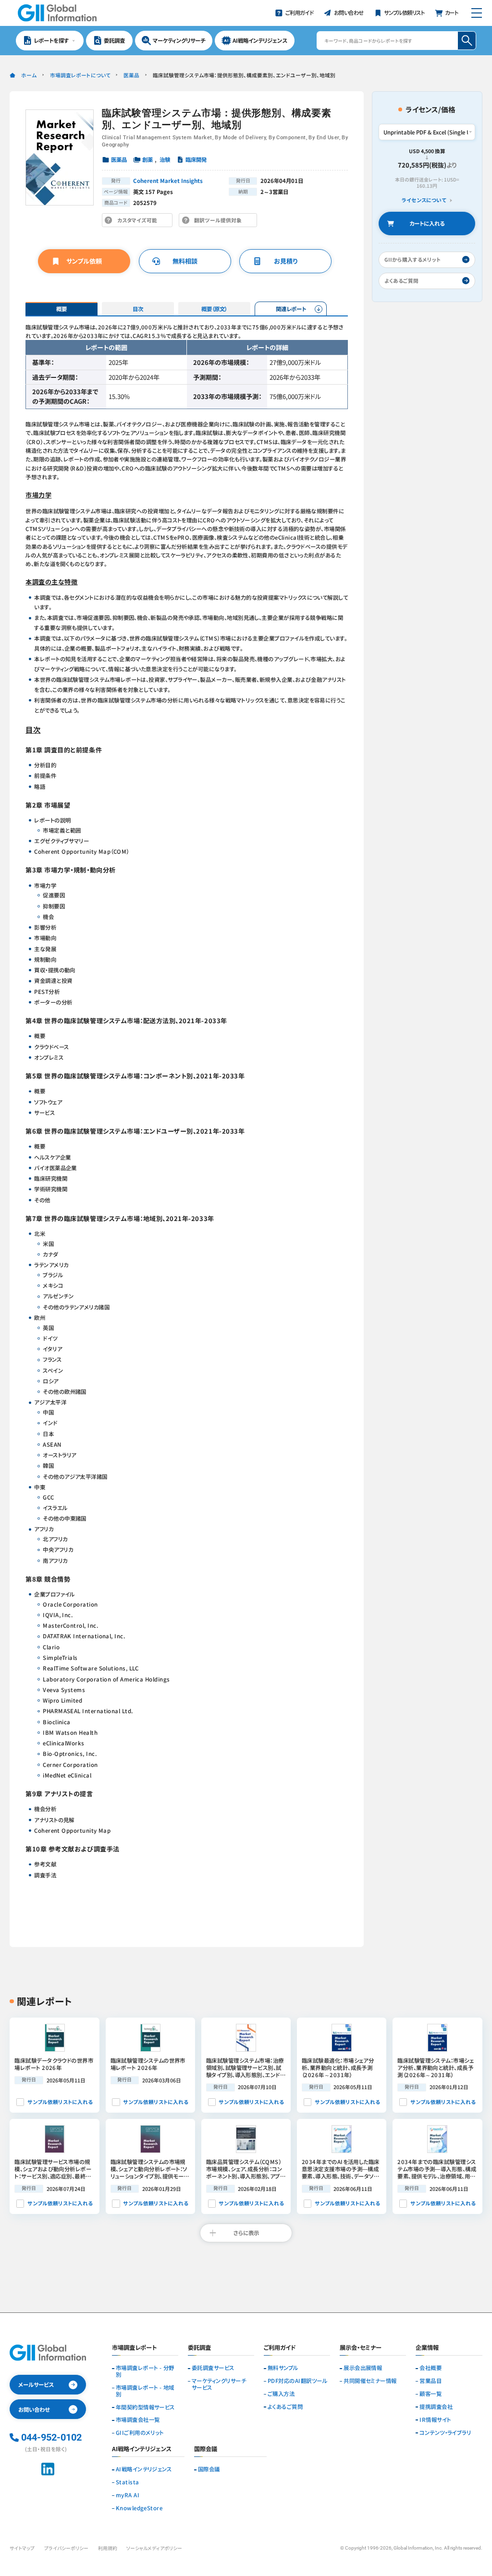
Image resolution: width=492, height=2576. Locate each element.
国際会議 (209, 2469)
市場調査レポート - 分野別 (145, 2371)
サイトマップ (22, 2548)
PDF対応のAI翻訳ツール (297, 2381)
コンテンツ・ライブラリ (445, 2433)
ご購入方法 (281, 2394)
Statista (128, 2482)
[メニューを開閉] (476, 13)
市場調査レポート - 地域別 (145, 2391)
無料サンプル (283, 2368)
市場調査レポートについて (80, 75)
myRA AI (128, 2495)
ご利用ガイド (280, 2348)
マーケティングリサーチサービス (219, 2384)
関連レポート (291, 309)
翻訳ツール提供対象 (220, 222)
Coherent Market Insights (168, 181)
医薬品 (131, 75)
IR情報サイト (435, 2420)
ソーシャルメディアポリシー (154, 2548)
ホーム (29, 75)
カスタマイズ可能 (139, 222)
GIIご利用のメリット (140, 2433)
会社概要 (430, 2368)
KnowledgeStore (139, 2508)
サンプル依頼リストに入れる (60, 2102)
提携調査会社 (436, 2407)
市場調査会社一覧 (138, 2420)
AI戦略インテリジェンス (144, 2469)
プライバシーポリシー (66, 2548)
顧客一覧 (430, 2394)
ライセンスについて (424, 200)
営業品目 (430, 2381)
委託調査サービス (213, 2368)
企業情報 (427, 2348)
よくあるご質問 (285, 2407)
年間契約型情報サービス (145, 2407)
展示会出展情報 (363, 2368)
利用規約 (108, 2548)
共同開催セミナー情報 (370, 2381)
